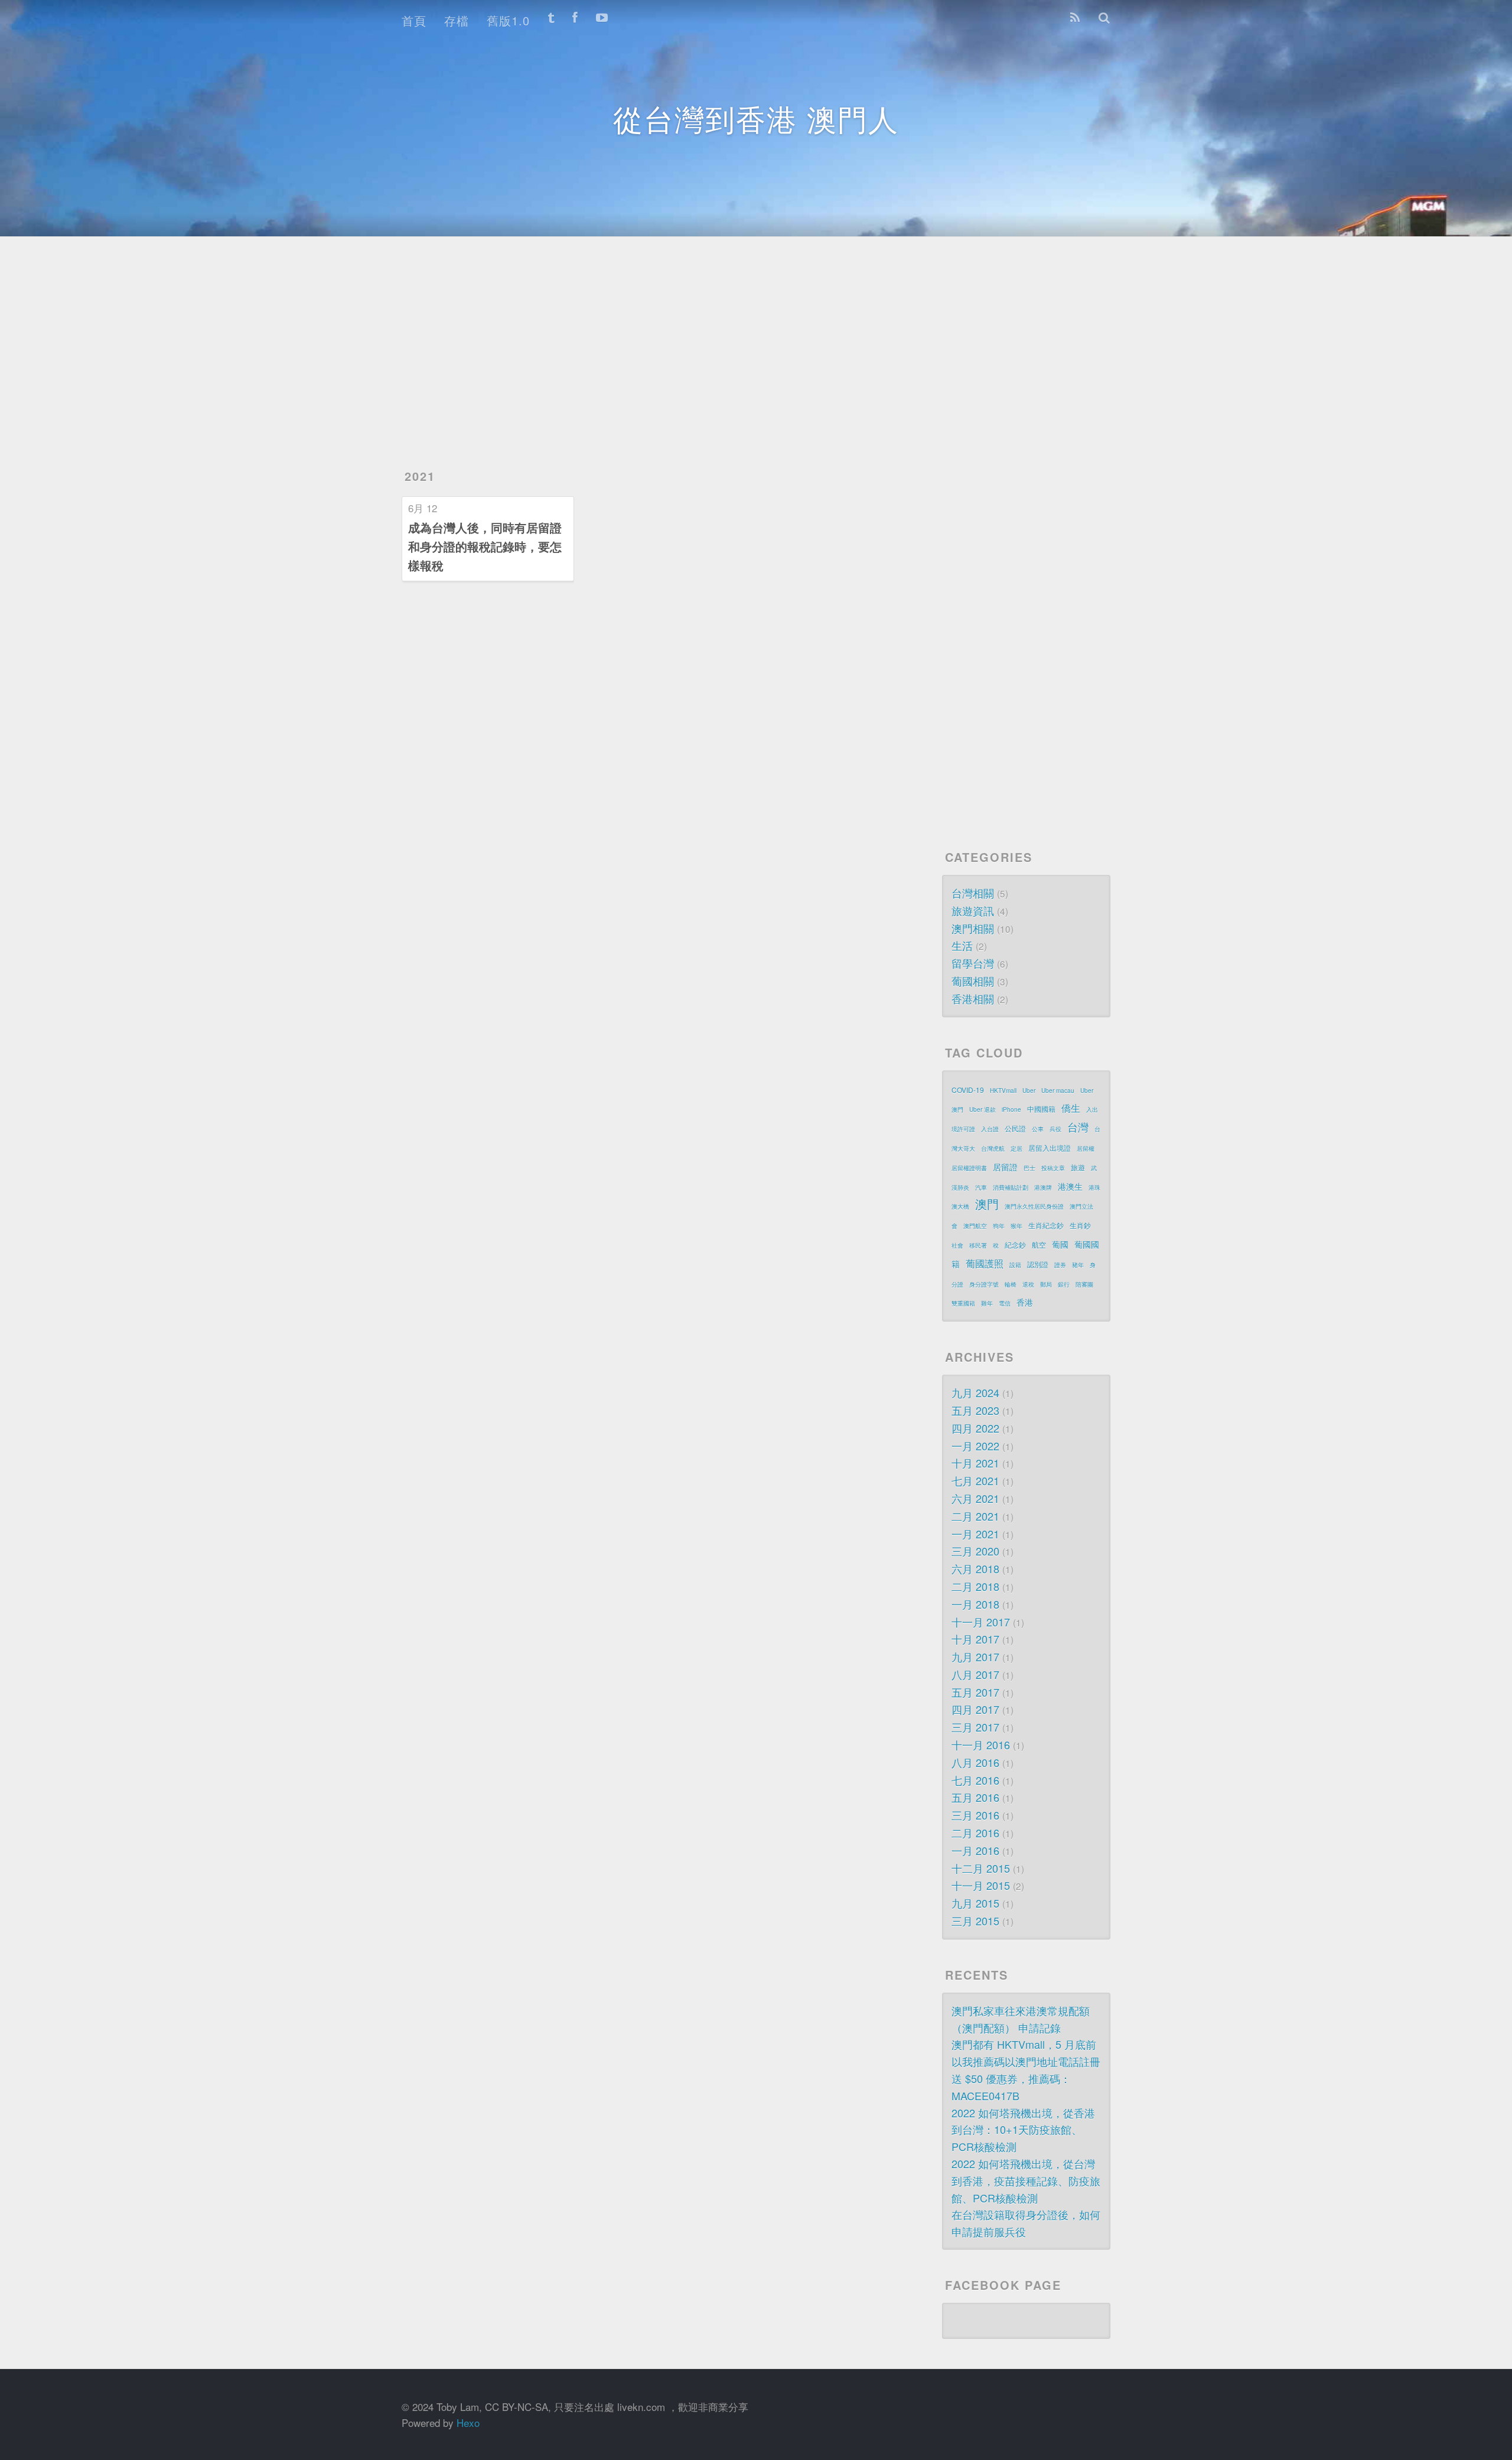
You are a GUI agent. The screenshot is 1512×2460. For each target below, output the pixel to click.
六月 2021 (975, 1498)
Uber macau (1058, 1091)
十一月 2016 (981, 1745)
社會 (957, 1245)
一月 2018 (975, 1604)
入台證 (990, 1129)
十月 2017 (975, 1639)
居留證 (1005, 1167)
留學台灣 (973, 963)
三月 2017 (975, 1727)
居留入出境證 (1050, 1148)
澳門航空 (975, 1226)
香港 (1025, 1302)
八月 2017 (975, 1674)
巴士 (1029, 1168)
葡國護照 (985, 1263)
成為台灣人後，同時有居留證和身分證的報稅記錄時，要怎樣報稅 (485, 546)
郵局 (1046, 1284)
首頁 (414, 20)
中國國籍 (1041, 1109)
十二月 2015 (981, 1868)
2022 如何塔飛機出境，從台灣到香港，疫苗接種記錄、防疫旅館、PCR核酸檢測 (1026, 2181)
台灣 (1078, 1127)
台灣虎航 (993, 1148)
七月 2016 (975, 1780)
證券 (1060, 1265)
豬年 (1078, 1265)
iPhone (1011, 1109)
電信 (1005, 1303)
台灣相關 (973, 893)
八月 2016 (975, 1762)
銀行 (1064, 1284)
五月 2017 (975, 1692)
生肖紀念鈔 (1046, 1225)
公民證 (1015, 1128)
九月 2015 (975, 1903)
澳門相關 (973, 928)
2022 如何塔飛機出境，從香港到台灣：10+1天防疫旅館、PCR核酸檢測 (1023, 2130)
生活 (962, 945)
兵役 (1055, 1129)
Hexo (468, 2422)
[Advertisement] (750, 337)
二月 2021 (975, 1516)
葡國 (1060, 1244)
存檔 (457, 20)
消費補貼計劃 (1011, 1187)
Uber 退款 (983, 1109)
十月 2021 (975, 1463)
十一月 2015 (981, 1885)
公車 (1038, 1129)
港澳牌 (1043, 1187)
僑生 (1071, 1108)
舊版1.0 (508, 20)
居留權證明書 (969, 1168)
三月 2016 (975, 1815)
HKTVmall (1003, 1091)
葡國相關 (973, 981)
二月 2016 (975, 1833)
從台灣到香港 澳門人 (756, 118)
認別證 (1038, 1264)
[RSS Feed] (1075, 18)
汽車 (981, 1187)
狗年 (999, 1226)
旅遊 (1078, 1167)
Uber (1029, 1091)
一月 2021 (975, 1534)
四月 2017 (975, 1709)
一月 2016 (975, 1850)
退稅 (1028, 1284)
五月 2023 (975, 1410)
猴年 (1016, 1226)
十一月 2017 (981, 1622)
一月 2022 (975, 1446)
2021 (420, 476)
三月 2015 (975, 1921)
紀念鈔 (1015, 1244)
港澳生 (1070, 1186)
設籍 (1015, 1265)
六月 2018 (975, 1569)
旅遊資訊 (973, 910)
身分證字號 (984, 1284)
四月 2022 (975, 1428)
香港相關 (973, 998)
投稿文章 (1053, 1168)
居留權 (1086, 1148)
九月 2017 (975, 1657)
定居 (1016, 1148)
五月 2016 (975, 1797)
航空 (1039, 1244)
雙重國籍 (963, 1303)
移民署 (978, 1245)
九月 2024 (975, 1392)
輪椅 (1011, 1284)
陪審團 (1084, 1284)
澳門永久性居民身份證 (1034, 1206)
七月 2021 (975, 1480)
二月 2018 (975, 1586)
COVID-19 (968, 1090)
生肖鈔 (1080, 1225)
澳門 (987, 1204)
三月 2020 (975, 1551)
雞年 (987, 1303)
